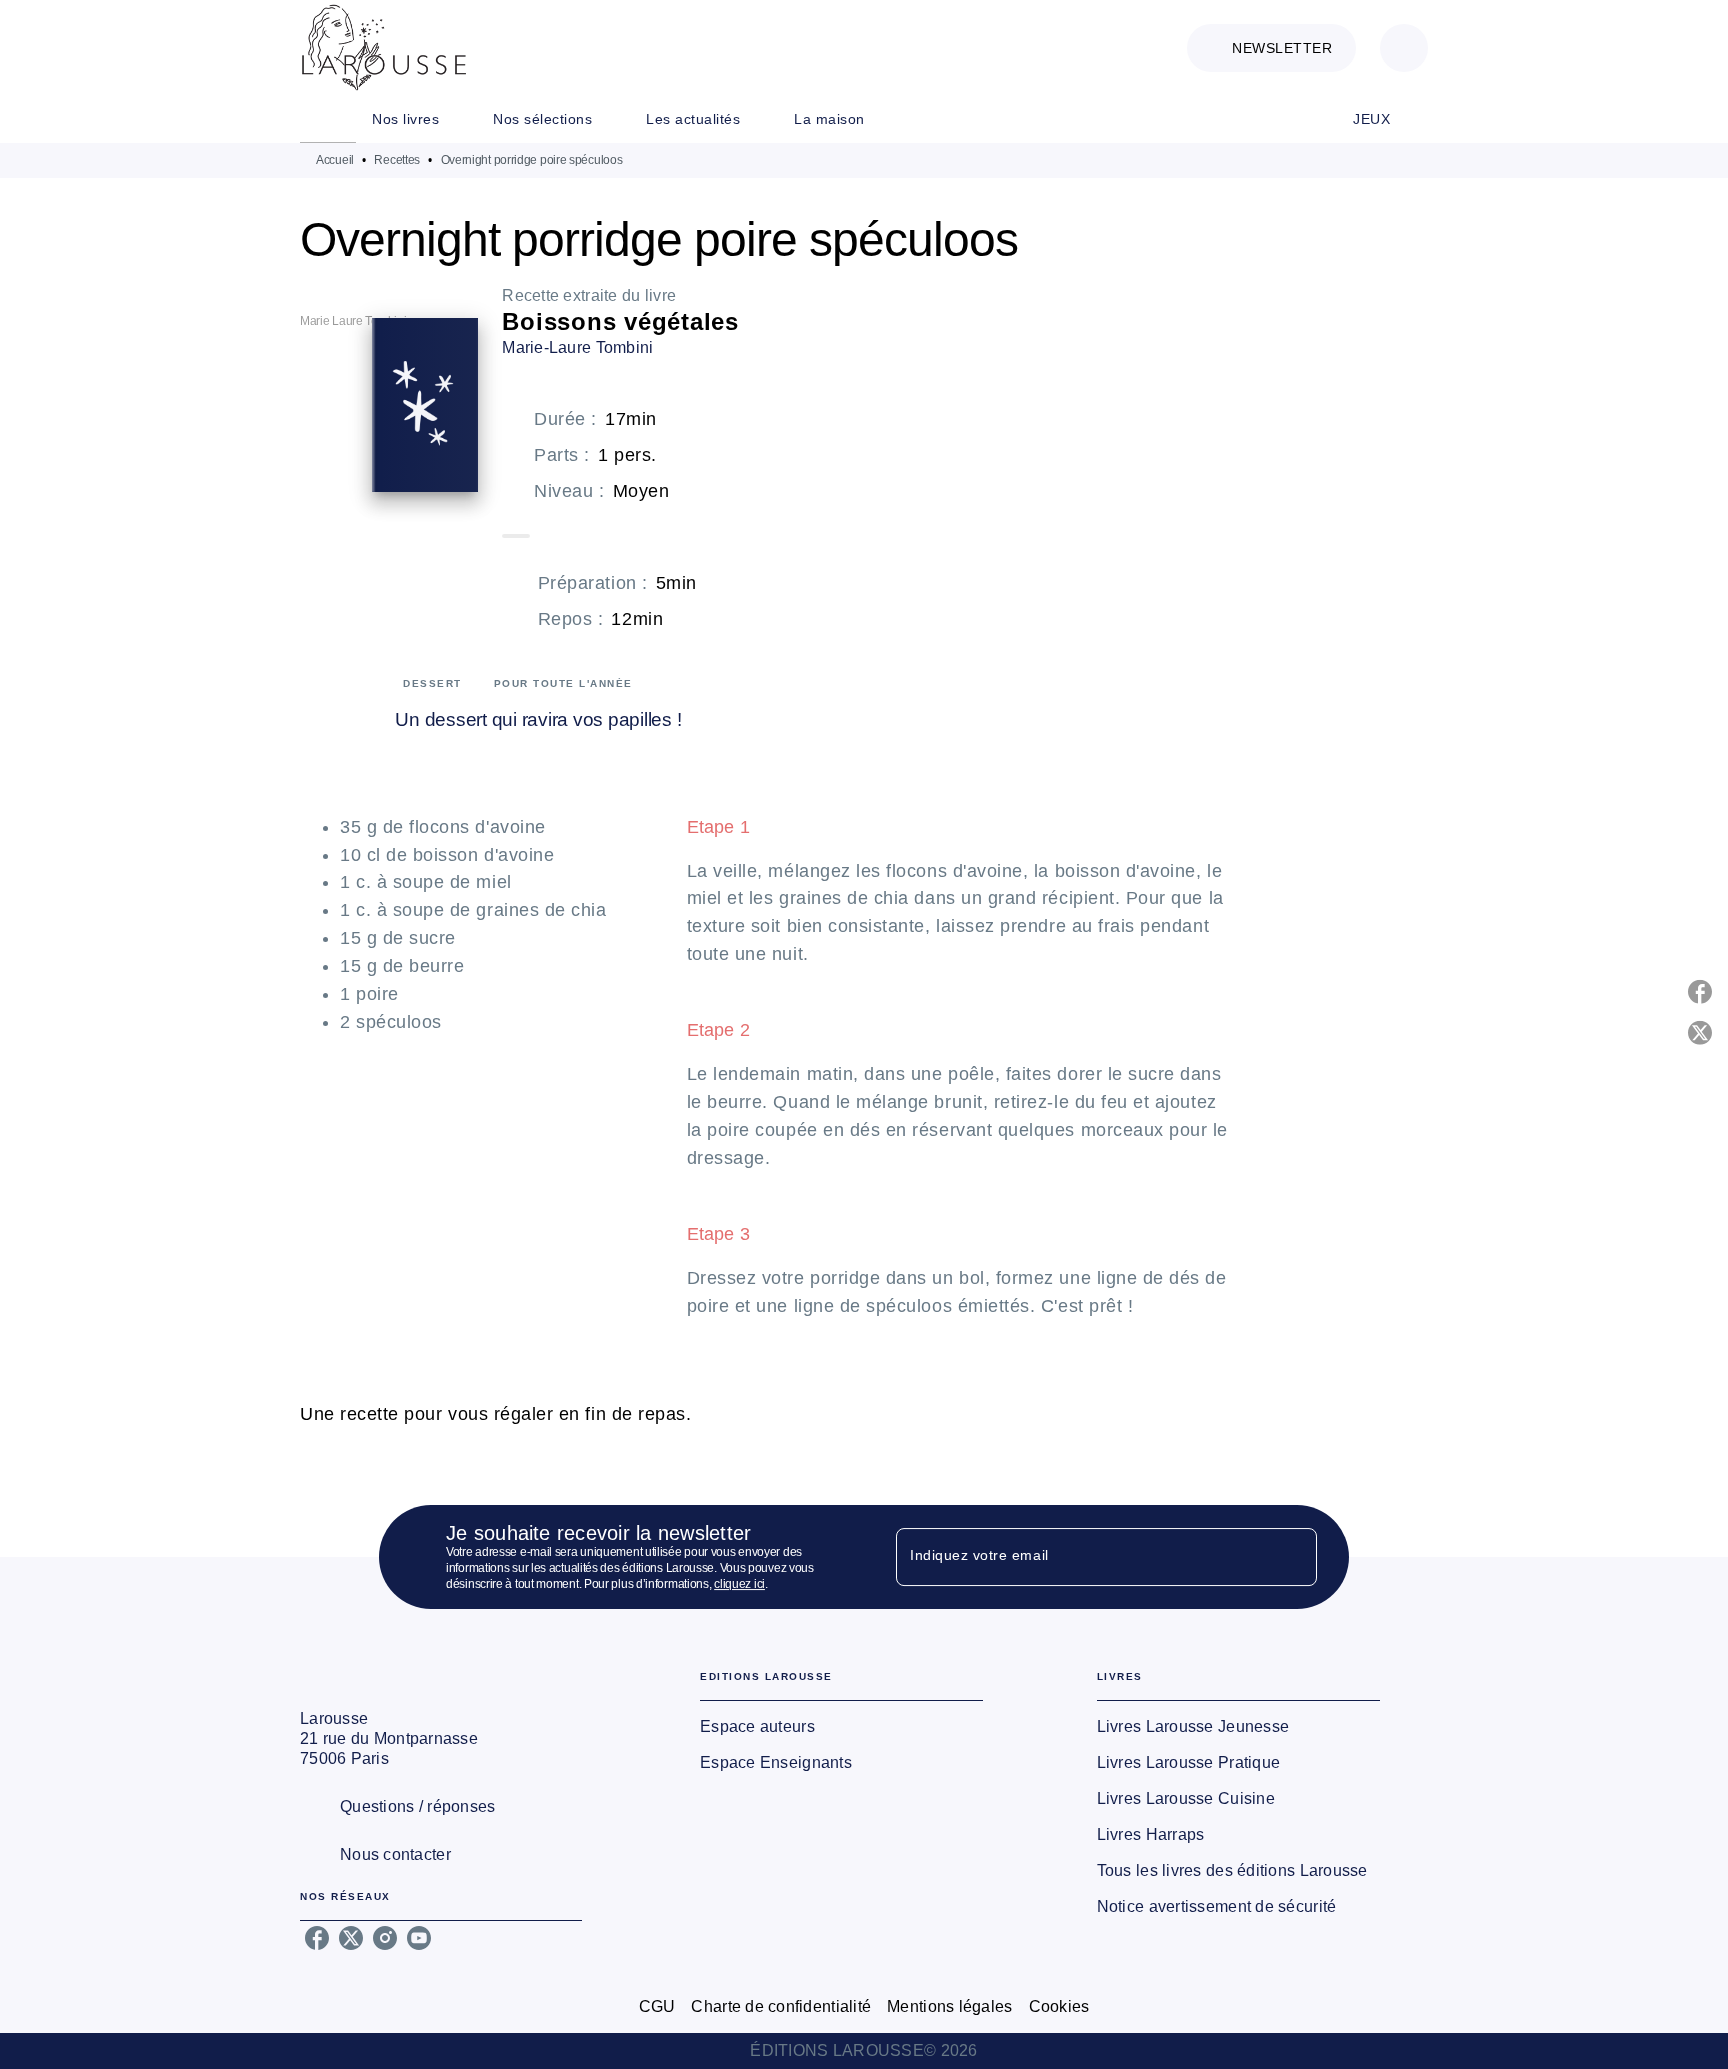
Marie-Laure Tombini (577, 347)
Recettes (397, 160)
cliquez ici (739, 1584)
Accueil (335, 160)
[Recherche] (1404, 48)
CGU (657, 2006)
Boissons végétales (620, 321)
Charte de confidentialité (781, 2006)
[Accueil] (384, 47)
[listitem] (317, 1938)
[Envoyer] (1293, 1557)
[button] (1271, 48)
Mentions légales (949, 2006)
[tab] (328, 119)
